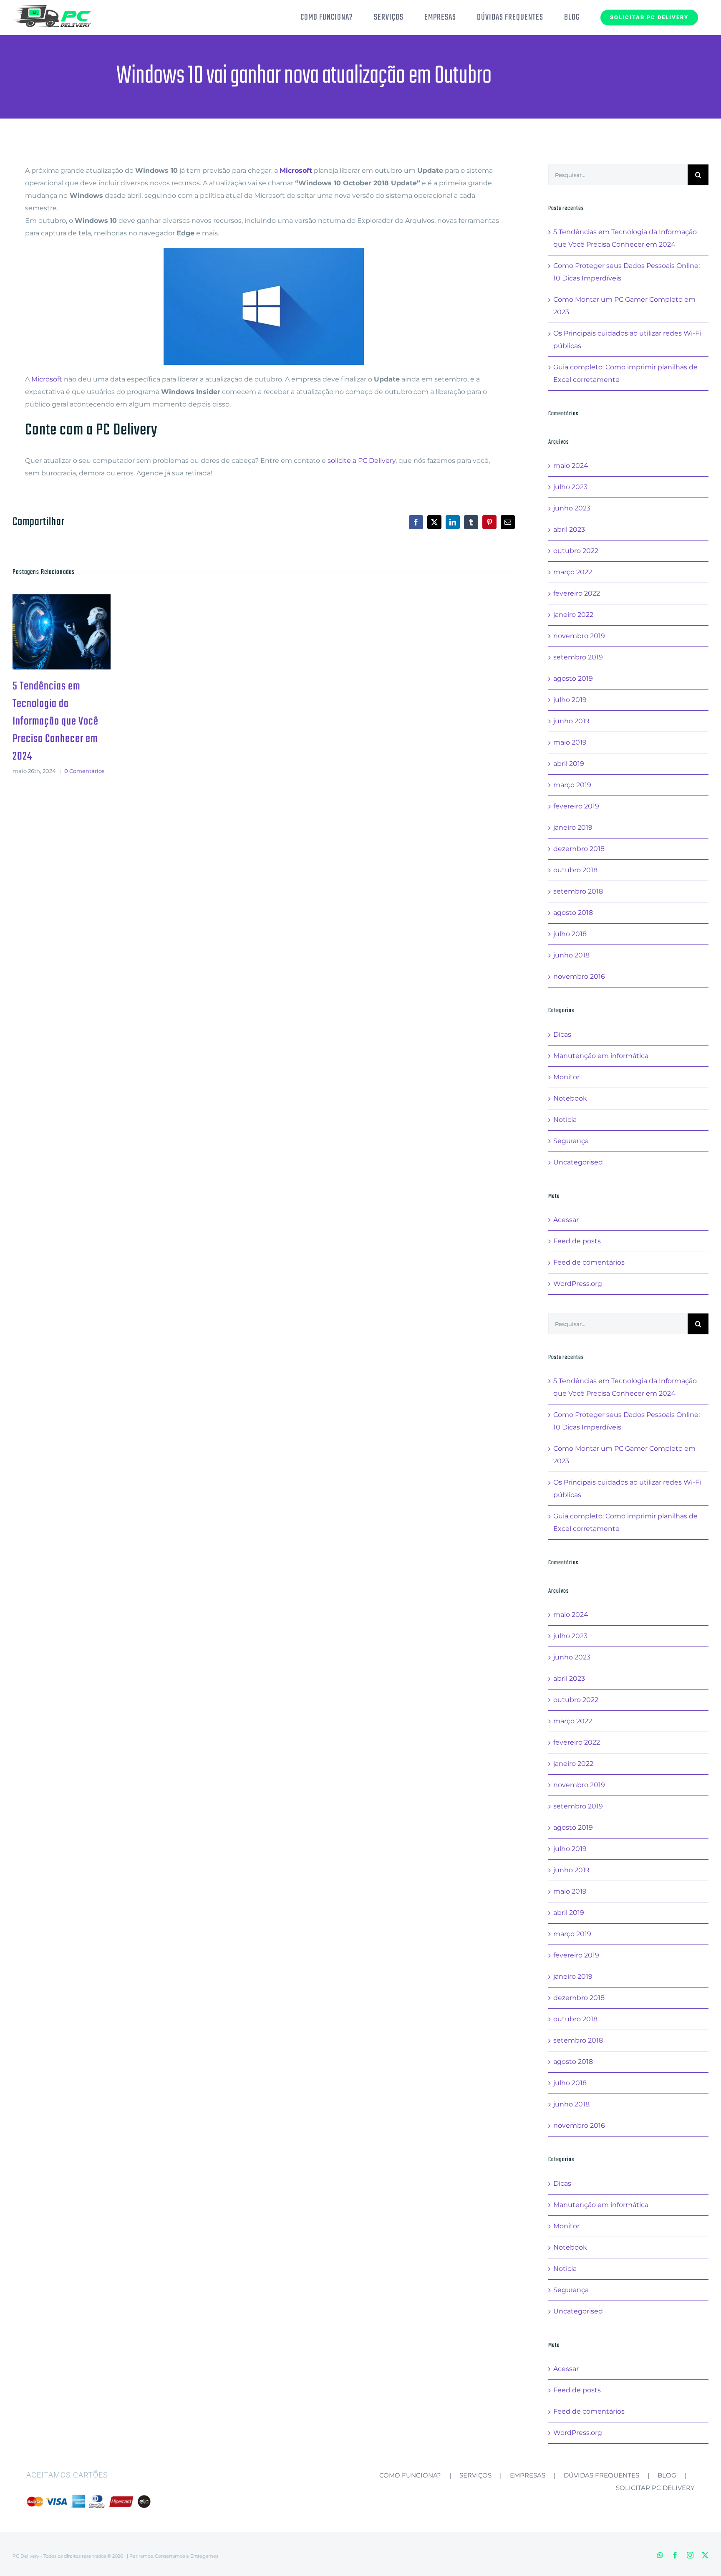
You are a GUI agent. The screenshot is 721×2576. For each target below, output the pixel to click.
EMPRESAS (528, 2475)
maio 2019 (570, 742)
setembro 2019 (578, 657)
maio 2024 (571, 466)
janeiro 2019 (573, 827)
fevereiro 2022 (577, 593)
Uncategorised (578, 1162)
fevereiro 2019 (576, 806)
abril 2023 (569, 529)
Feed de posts (577, 1241)
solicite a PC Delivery (362, 461)
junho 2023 (572, 508)
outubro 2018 (575, 870)
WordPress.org (578, 1284)
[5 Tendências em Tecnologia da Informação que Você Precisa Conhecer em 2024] (62, 632)
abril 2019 (569, 764)
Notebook (570, 1098)
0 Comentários (84, 771)
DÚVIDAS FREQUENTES (601, 2475)
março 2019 (572, 785)
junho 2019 (571, 721)
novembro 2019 (579, 636)
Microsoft (47, 379)
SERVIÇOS (475, 2475)
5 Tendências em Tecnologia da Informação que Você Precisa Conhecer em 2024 (48, 632)
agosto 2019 (573, 678)
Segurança (571, 1141)
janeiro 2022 (573, 615)
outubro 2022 (576, 551)
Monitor (566, 1077)
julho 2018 (570, 934)
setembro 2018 (578, 891)
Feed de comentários (589, 1262)
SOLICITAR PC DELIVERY (655, 2488)
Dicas (562, 1034)
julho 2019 (570, 700)
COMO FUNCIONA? (410, 2475)
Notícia (565, 1120)
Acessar (566, 1220)
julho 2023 (570, 487)
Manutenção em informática (601, 1056)
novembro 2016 (579, 976)
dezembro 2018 (579, 849)
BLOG (667, 2475)
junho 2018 (571, 955)
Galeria (75, 632)
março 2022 (573, 572)
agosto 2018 (573, 913)
